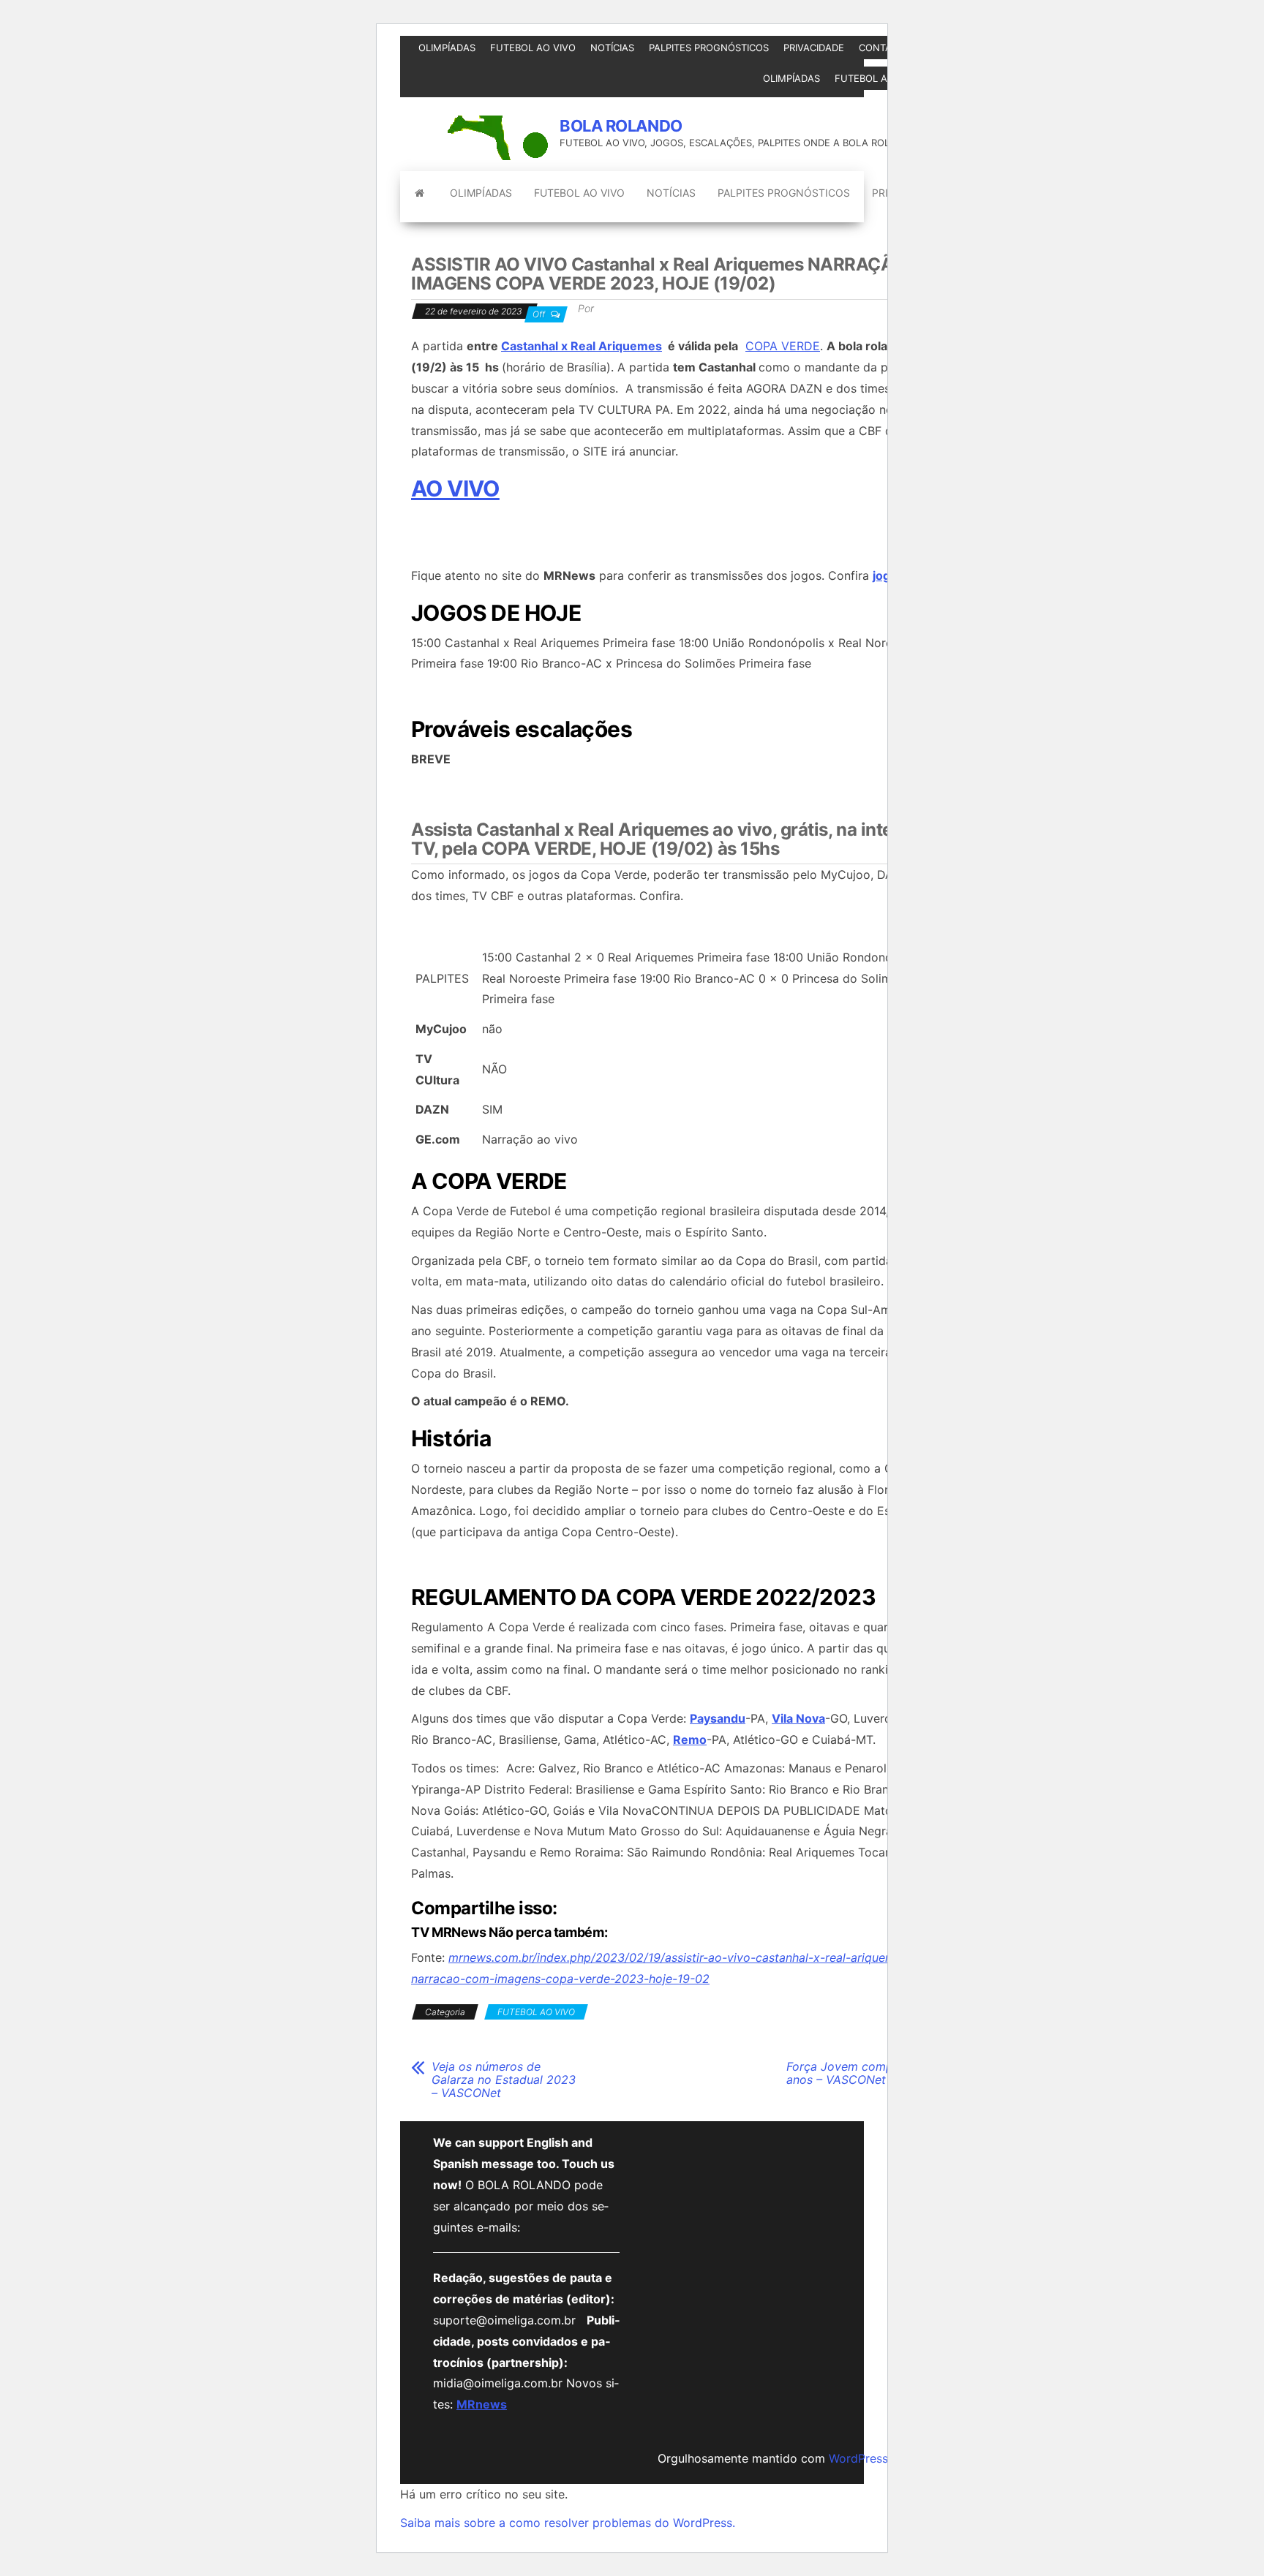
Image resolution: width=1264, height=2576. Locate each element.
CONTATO (881, 48)
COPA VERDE (783, 346)
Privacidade (814, 48)
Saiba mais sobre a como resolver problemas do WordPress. (568, 2523)
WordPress (858, 2458)
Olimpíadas (447, 48)
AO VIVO (455, 488)
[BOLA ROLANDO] (420, 193)
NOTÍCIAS (612, 48)
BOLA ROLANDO (621, 126)
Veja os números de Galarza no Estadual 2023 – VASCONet (504, 2080)
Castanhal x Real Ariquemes (582, 346)
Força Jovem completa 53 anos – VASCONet (859, 2073)
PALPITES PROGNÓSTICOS (709, 48)
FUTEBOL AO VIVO (533, 48)
